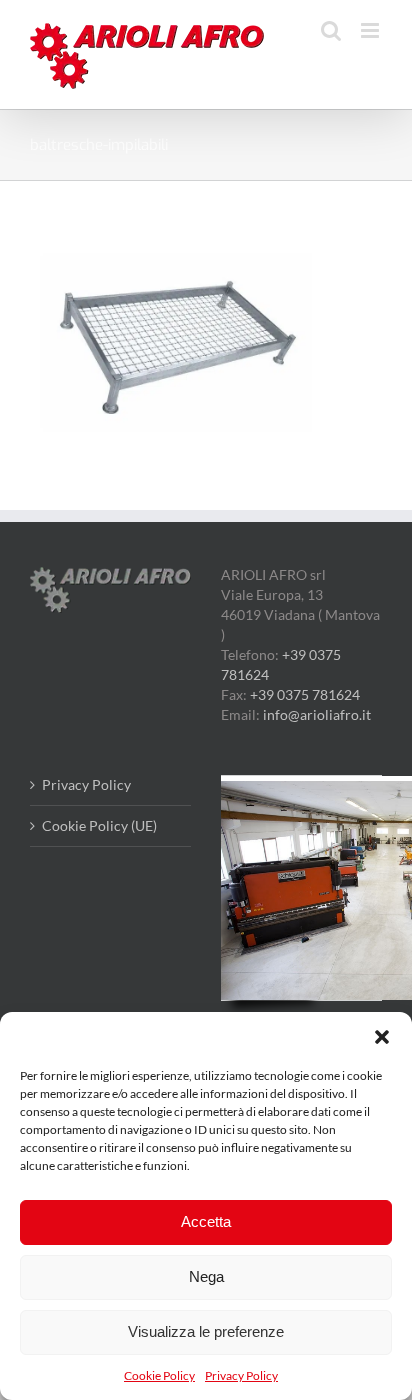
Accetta (206, 1221)
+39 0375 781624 (305, 694)
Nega (206, 1276)
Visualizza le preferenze (206, 1331)
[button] (382, 1037)
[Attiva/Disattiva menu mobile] (371, 30)
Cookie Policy (159, 1375)
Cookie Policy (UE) (99, 825)
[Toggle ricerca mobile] (331, 30)
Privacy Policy (241, 1375)
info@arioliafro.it (317, 714)
